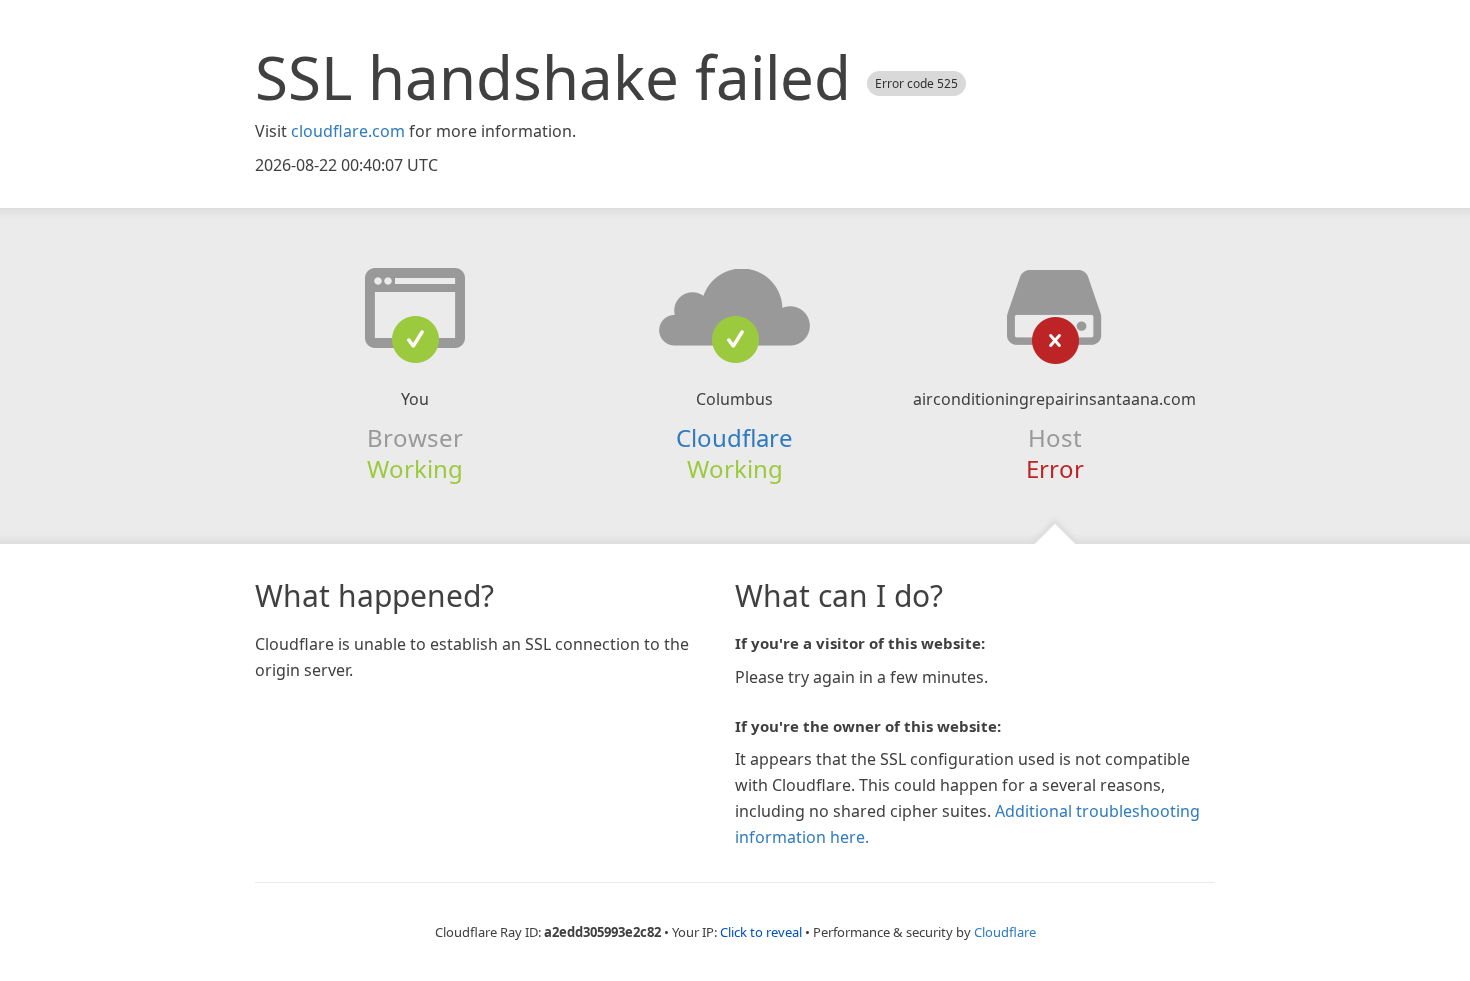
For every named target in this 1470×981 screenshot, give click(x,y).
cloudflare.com (348, 131)
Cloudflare (734, 437)
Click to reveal (761, 932)
